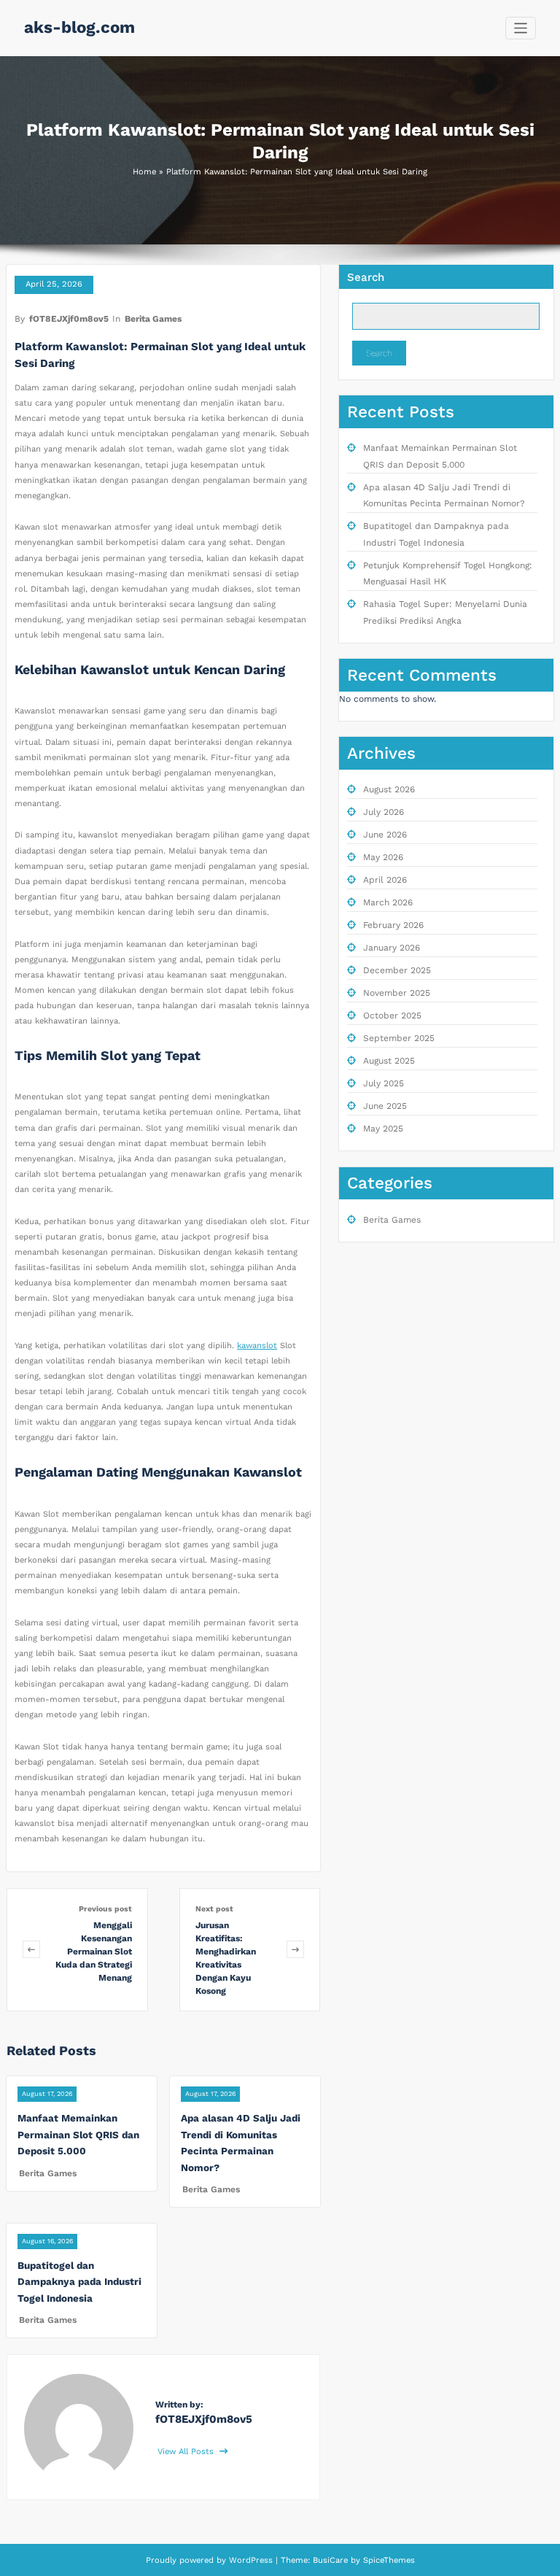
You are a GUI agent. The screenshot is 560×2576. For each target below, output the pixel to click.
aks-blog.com (79, 27)
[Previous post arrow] (31, 1950)
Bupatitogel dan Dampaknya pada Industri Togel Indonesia (79, 2282)
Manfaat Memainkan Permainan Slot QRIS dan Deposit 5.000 (78, 2134)
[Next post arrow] (295, 1950)
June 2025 (385, 1106)
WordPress (251, 2560)
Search (366, 277)
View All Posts (187, 2452)
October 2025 (392, 1016)
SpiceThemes (388, 2560)
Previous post (105, 1909)
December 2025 (397, 970)
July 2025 (384, 1083)
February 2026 (393, 925)
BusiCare (332, 2560)
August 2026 (389, 789)
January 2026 (392, 948)
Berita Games (153, 319)
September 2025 (399, 1038)
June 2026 (385, 835)
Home (144, 172)
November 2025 (397, 993)
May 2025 (383, 1129)
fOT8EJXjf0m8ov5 (69, 319)
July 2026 (384, 812)
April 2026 (385, 880)
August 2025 (389, 1061)
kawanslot (257, 1346)
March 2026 (388, 902)
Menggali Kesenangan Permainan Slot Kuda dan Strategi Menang (94, 1952)
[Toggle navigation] (521, 28)
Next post (214, 1909)
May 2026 (383, 857)
